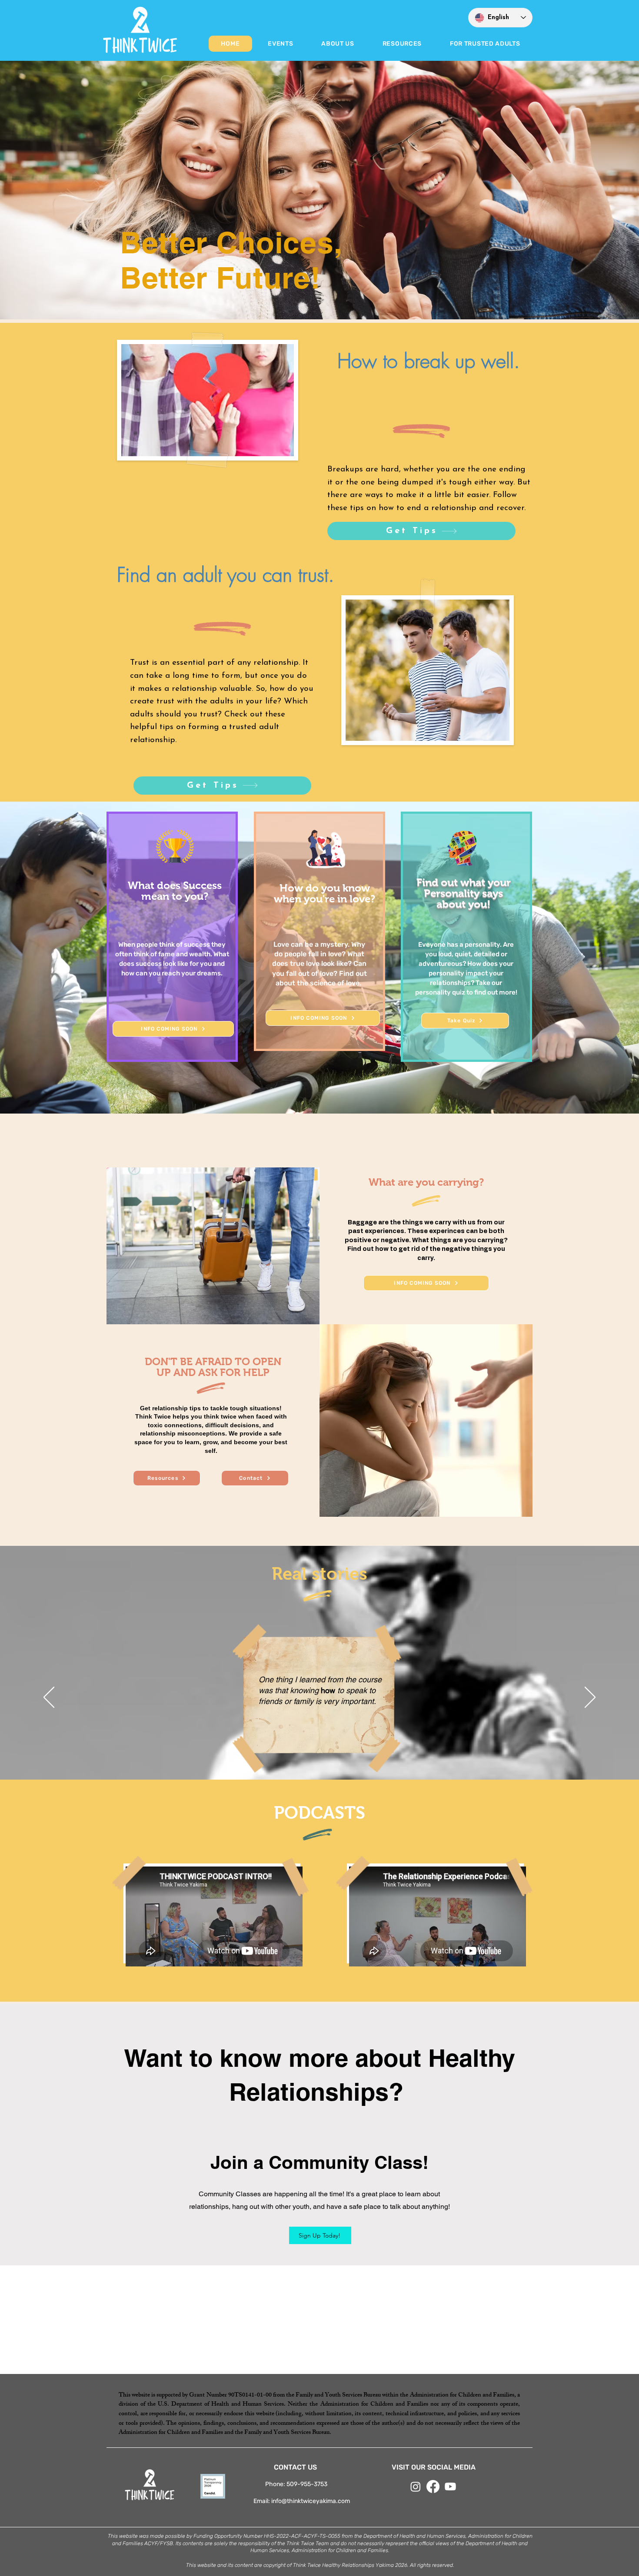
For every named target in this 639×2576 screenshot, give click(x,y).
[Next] (590, 1698)
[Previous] (49, 1698)
